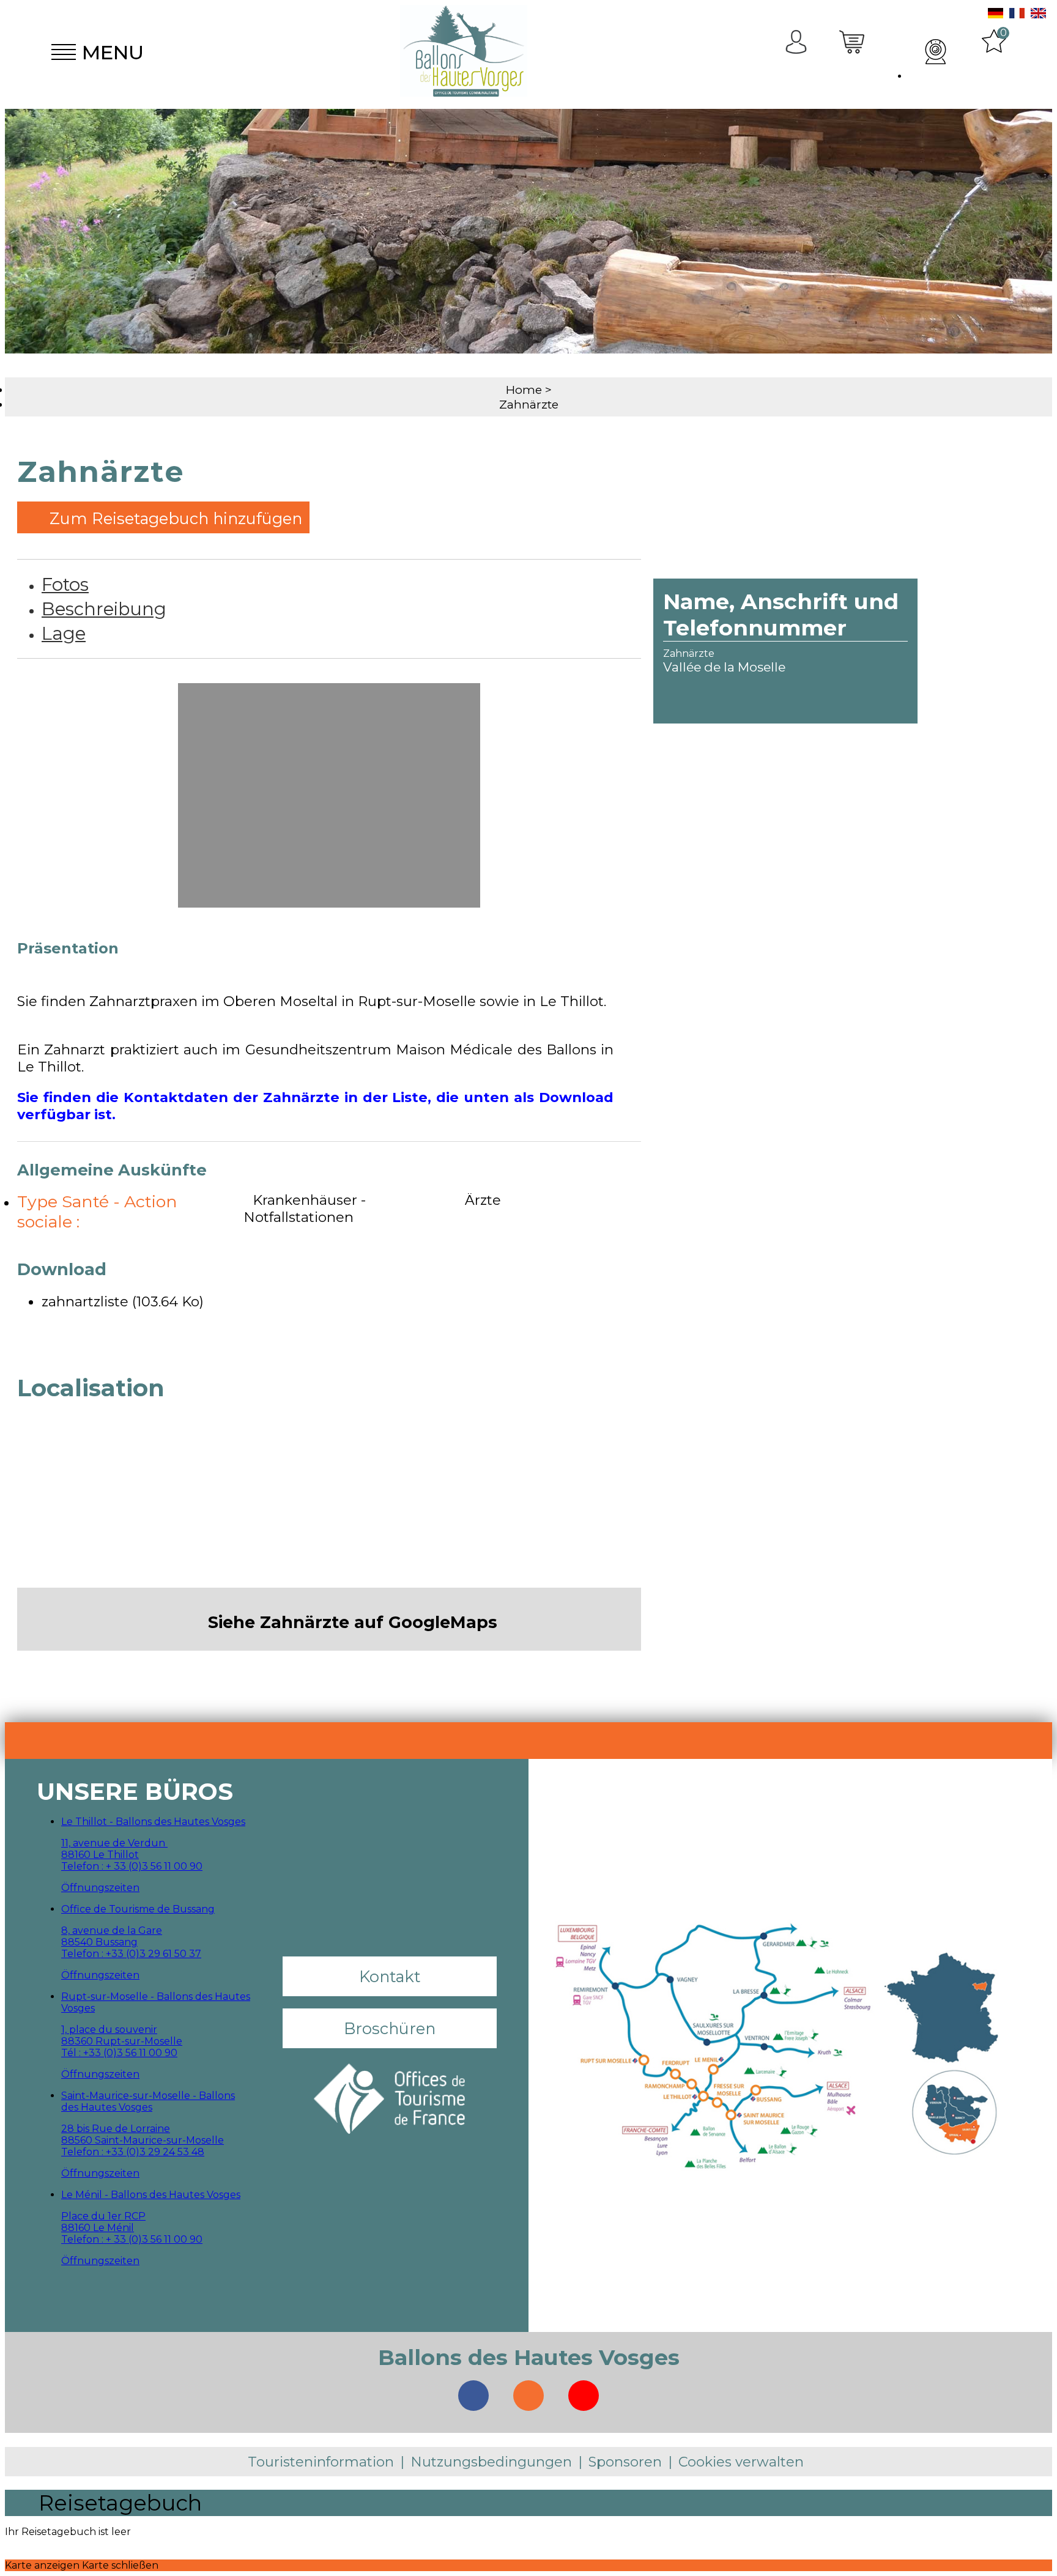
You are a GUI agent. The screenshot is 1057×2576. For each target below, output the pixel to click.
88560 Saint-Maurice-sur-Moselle (143, 2140)
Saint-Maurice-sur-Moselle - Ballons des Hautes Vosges (148, 2101)
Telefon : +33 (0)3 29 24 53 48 (133, 2152)
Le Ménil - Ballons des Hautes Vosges (151, 2195)
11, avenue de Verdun (114, 1843)
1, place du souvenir (109, 2030)
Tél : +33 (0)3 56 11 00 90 (119, 2053)
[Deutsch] (996, 15)
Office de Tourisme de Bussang (138, 1909)
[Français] (1017, 15)
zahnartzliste (123, 1301)
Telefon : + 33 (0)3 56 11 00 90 (132, 1866)
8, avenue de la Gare (112, 1930)
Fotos (65, 584)
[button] (853, 52)
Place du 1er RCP (103, 2216)
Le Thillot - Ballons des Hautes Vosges (153, 1822)
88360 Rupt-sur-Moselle (122, 2041)
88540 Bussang (99, 1942)
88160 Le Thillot (100, 1855)
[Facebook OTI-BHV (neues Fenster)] (473, 2396)
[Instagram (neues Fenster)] (528, 2396)
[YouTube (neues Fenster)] (584, 2396)
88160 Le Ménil (98, 2228)
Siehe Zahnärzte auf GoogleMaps (353, 1622)
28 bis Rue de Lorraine (116, 2129)
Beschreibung (104, 609)
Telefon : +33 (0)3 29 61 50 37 (131, 1954)
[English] (1038, 15)
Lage (64, 633)
